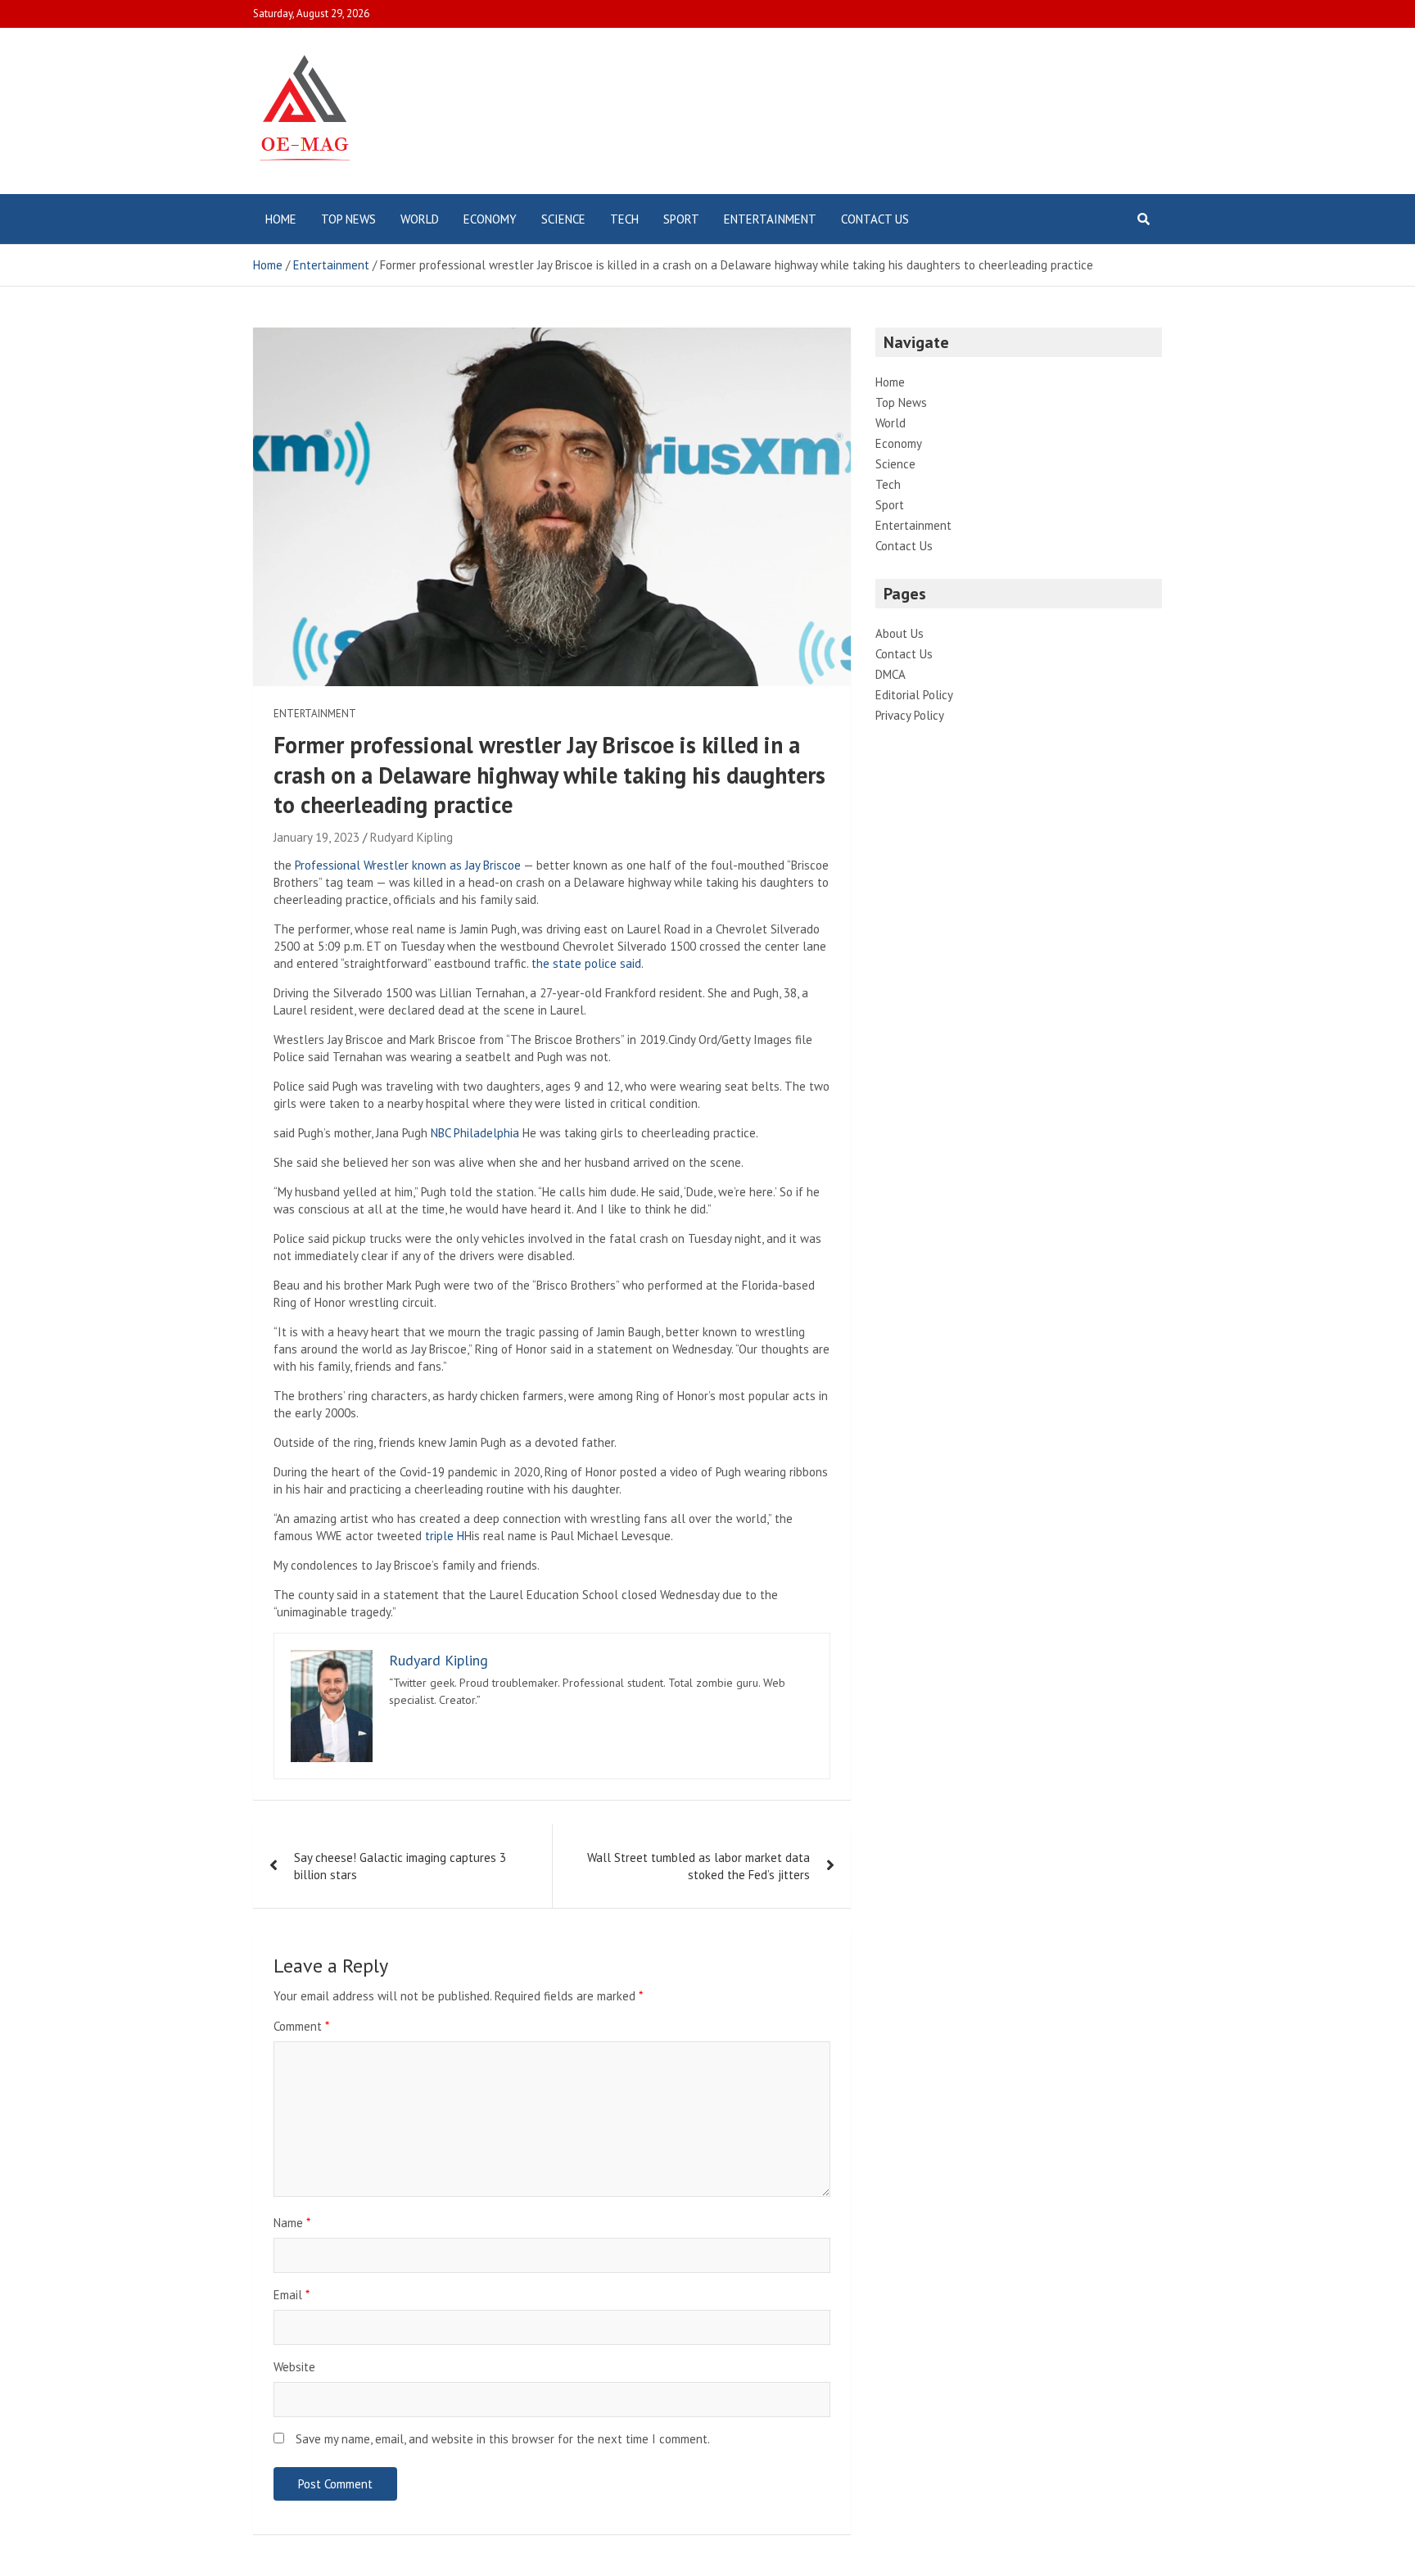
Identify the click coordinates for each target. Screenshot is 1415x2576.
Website (294, 2367)
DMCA (891, 674)
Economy (490, 219)
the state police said (586, 963)
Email (292, 2295)
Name (292, 2223)
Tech (624, 219)
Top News (348, 219)
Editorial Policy (914, 695)
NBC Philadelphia (475, 1133)
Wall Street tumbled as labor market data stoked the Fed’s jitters (698, 1866)
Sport (681, 219)
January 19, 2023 (316, 837)
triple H (445, 1536)
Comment (301, 2026)
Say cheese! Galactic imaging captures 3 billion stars (400, 1866)
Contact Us (875, 219)
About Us (900, 633)
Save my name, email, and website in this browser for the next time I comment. (503, 2439)
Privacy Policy (910, 715)
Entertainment (770, 219)
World (420, 219)
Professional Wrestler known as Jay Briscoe (408, 865)
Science (563, 219)
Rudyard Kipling (411, 837)
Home (281, 219)
